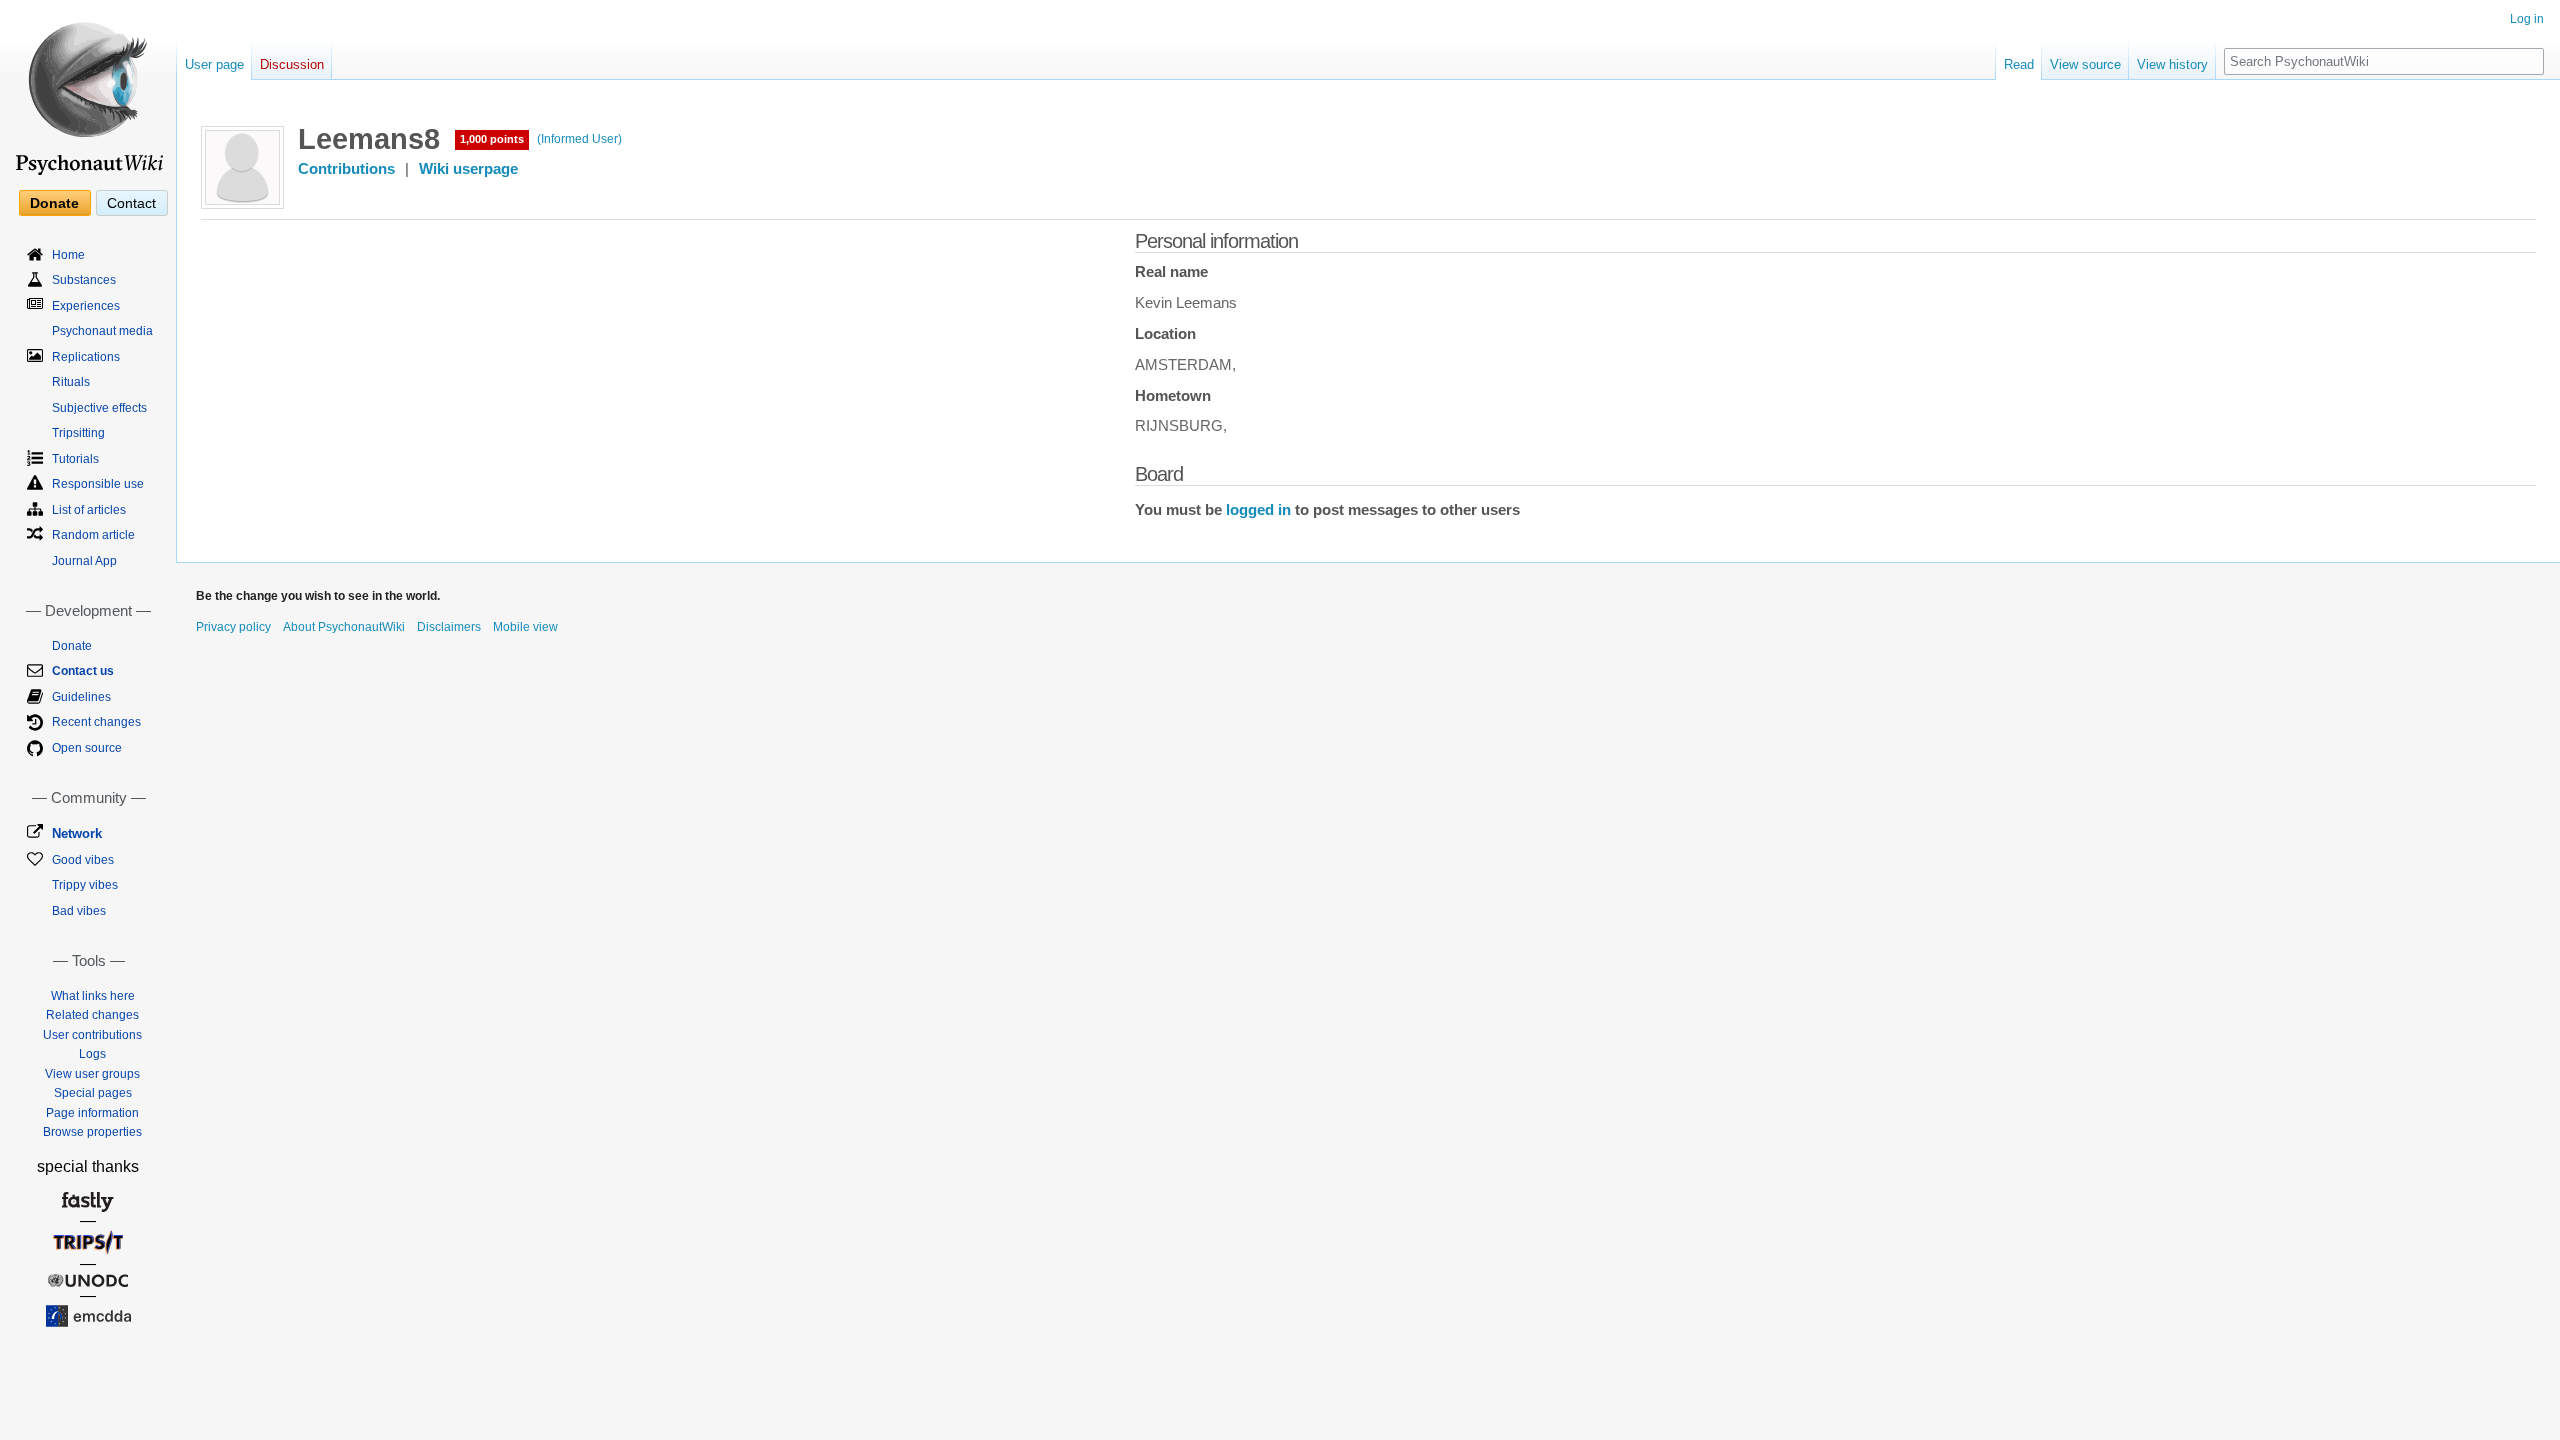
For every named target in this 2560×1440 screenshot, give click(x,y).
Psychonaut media (102, 331)
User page (214, 64)
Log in (2527, 19)
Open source (87, 748)
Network (77, 833)
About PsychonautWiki (344, 627)
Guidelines (81, 697)
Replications (86, 357)
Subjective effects (99, 408)
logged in (1258, 510)
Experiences (86, 306)
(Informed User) (579, 139)
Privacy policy (233, 627)
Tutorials (75, 459)
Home (68, 255)
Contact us (83, 671)
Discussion (292, 64)
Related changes (92, 1015)
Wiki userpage (468, 169)
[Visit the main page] (88, 90)
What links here (93, 996)
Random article (93, 535)
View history (2172, 64)
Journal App (84, 561)
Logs (92, 1054)
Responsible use (98, 484)
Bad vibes (79, 911)
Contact (131, 203)
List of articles (89, 510)
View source (2085, 64)
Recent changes (96, 722)
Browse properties (92, 1132)
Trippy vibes (85, 885)
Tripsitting (78, 433)
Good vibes (83, 860)
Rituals (71, 382)
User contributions (92, 1035)
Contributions (346, 169)
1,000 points (492, 139)
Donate (54, 203)
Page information (92, 1113)
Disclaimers (449, 627)
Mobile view (525, 627)
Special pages (93, 1093)
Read (2019, 64)
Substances (84, 280)
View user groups (92, 1074)
